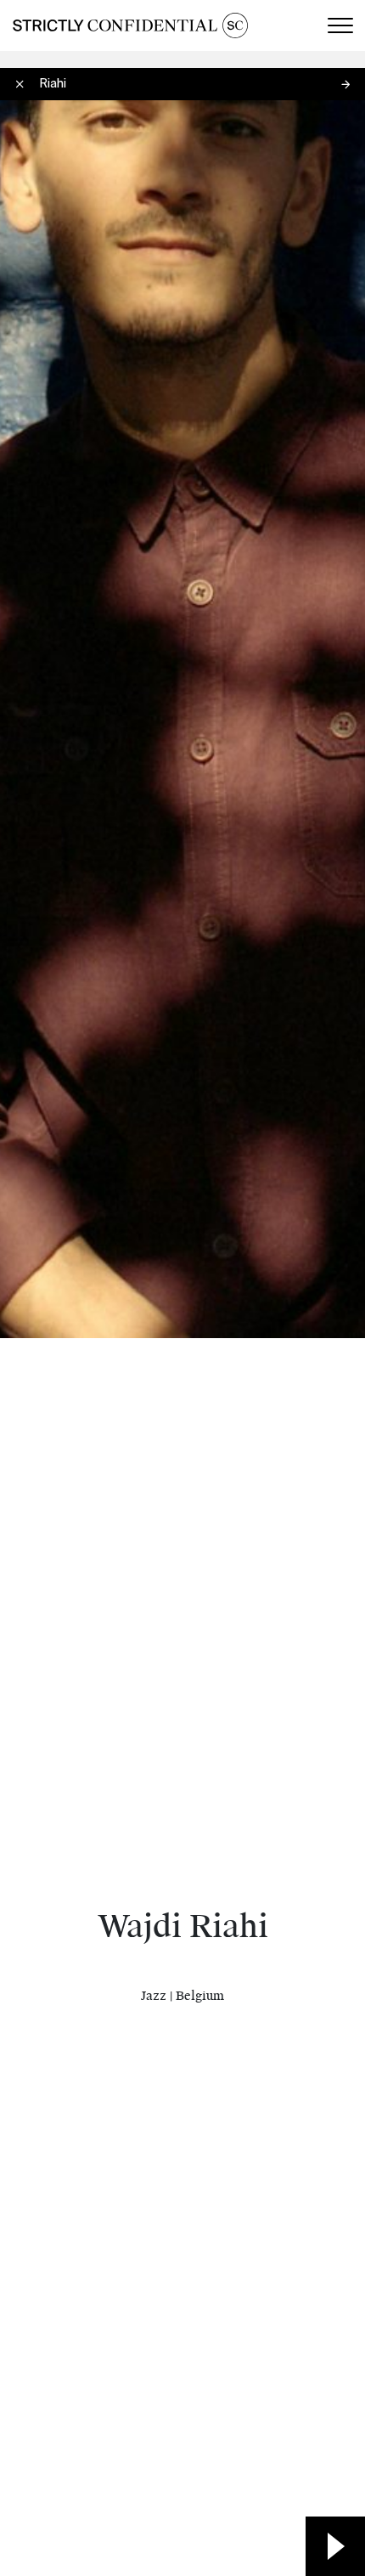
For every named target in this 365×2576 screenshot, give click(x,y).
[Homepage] (130, 25)
